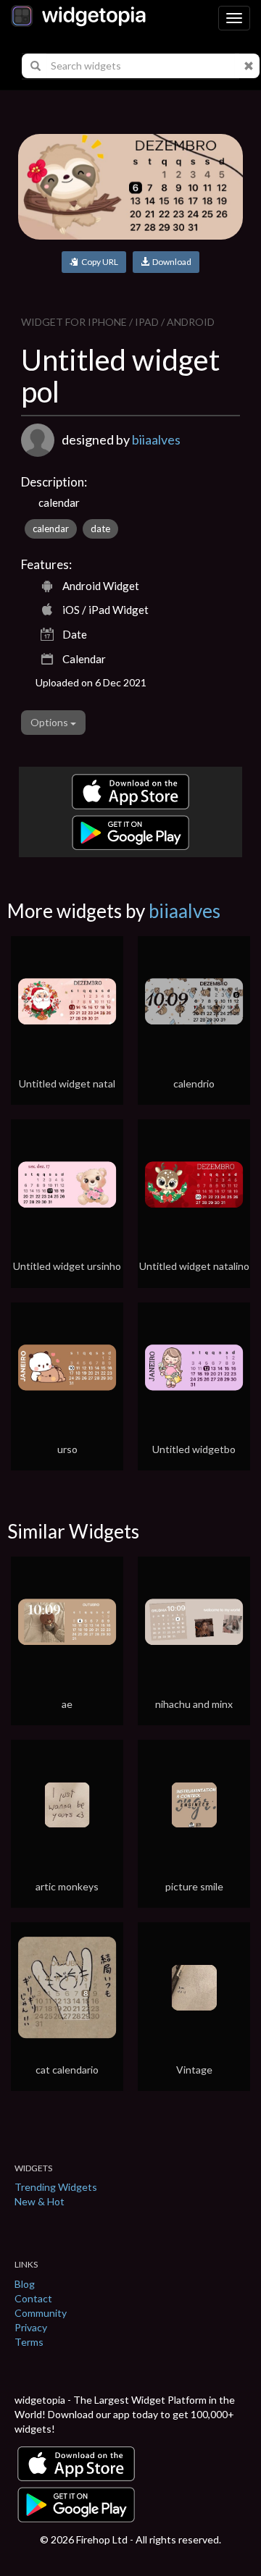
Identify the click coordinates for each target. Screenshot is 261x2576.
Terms (29, 2342)
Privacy (31, 2327)
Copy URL (98, 262)
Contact (33, 2298)
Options (50, 722)
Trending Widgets (56, 2187)
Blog (25, 2284)
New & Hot (40, 2201)
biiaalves (156, 439)
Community (41, 2313)
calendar (51, 529)
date (100, 529)
